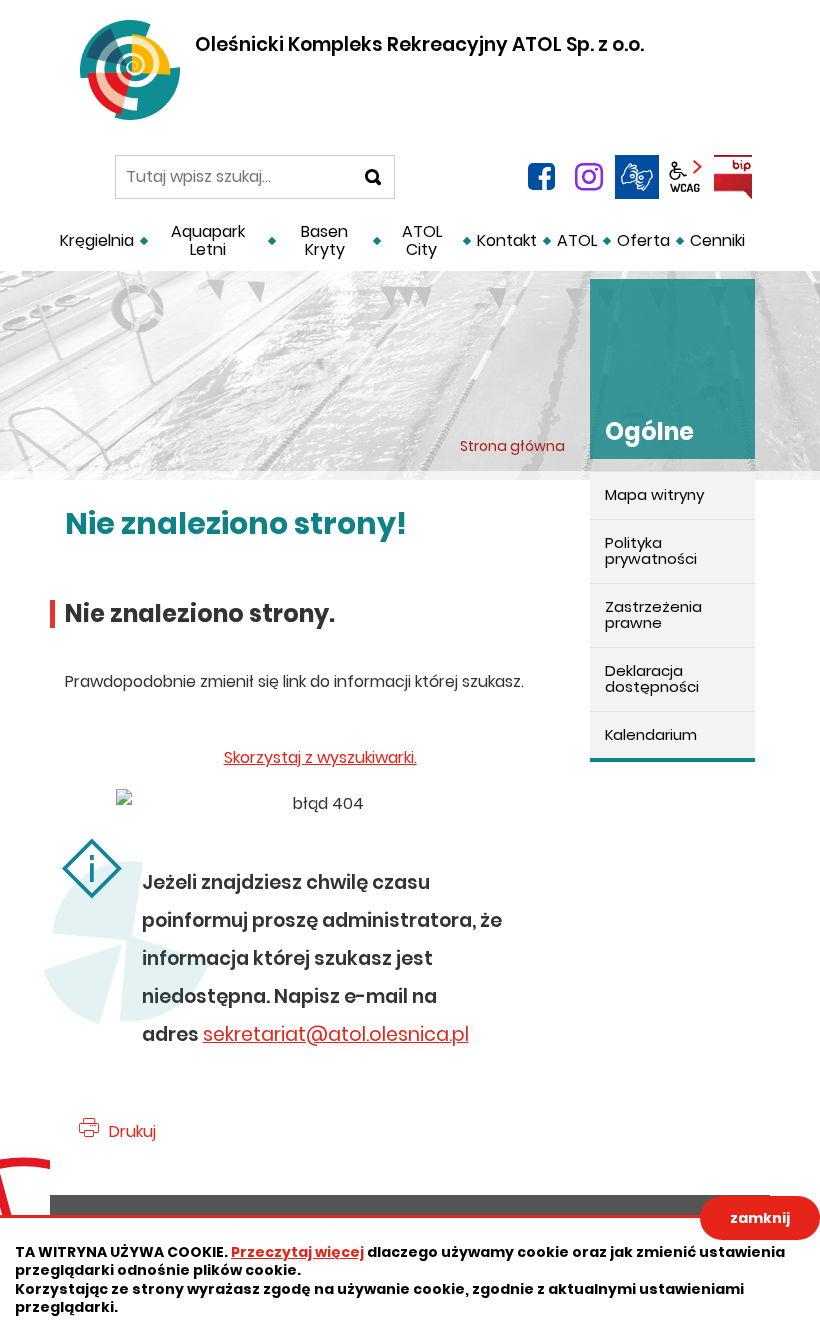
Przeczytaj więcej (297, 1252)
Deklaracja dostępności (652, 679)
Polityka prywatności (651, 551)
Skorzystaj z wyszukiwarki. (320, 757)
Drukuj (132, 1131)
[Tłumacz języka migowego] (637, 177)
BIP (733, 177)
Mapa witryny (654, 494)
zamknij (760, 1218)
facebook (541, 177)
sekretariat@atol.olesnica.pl (336, 1034)
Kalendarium (651, 734)
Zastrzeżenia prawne (653, 615)
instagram (589, 177)
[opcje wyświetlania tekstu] (685, 177)
